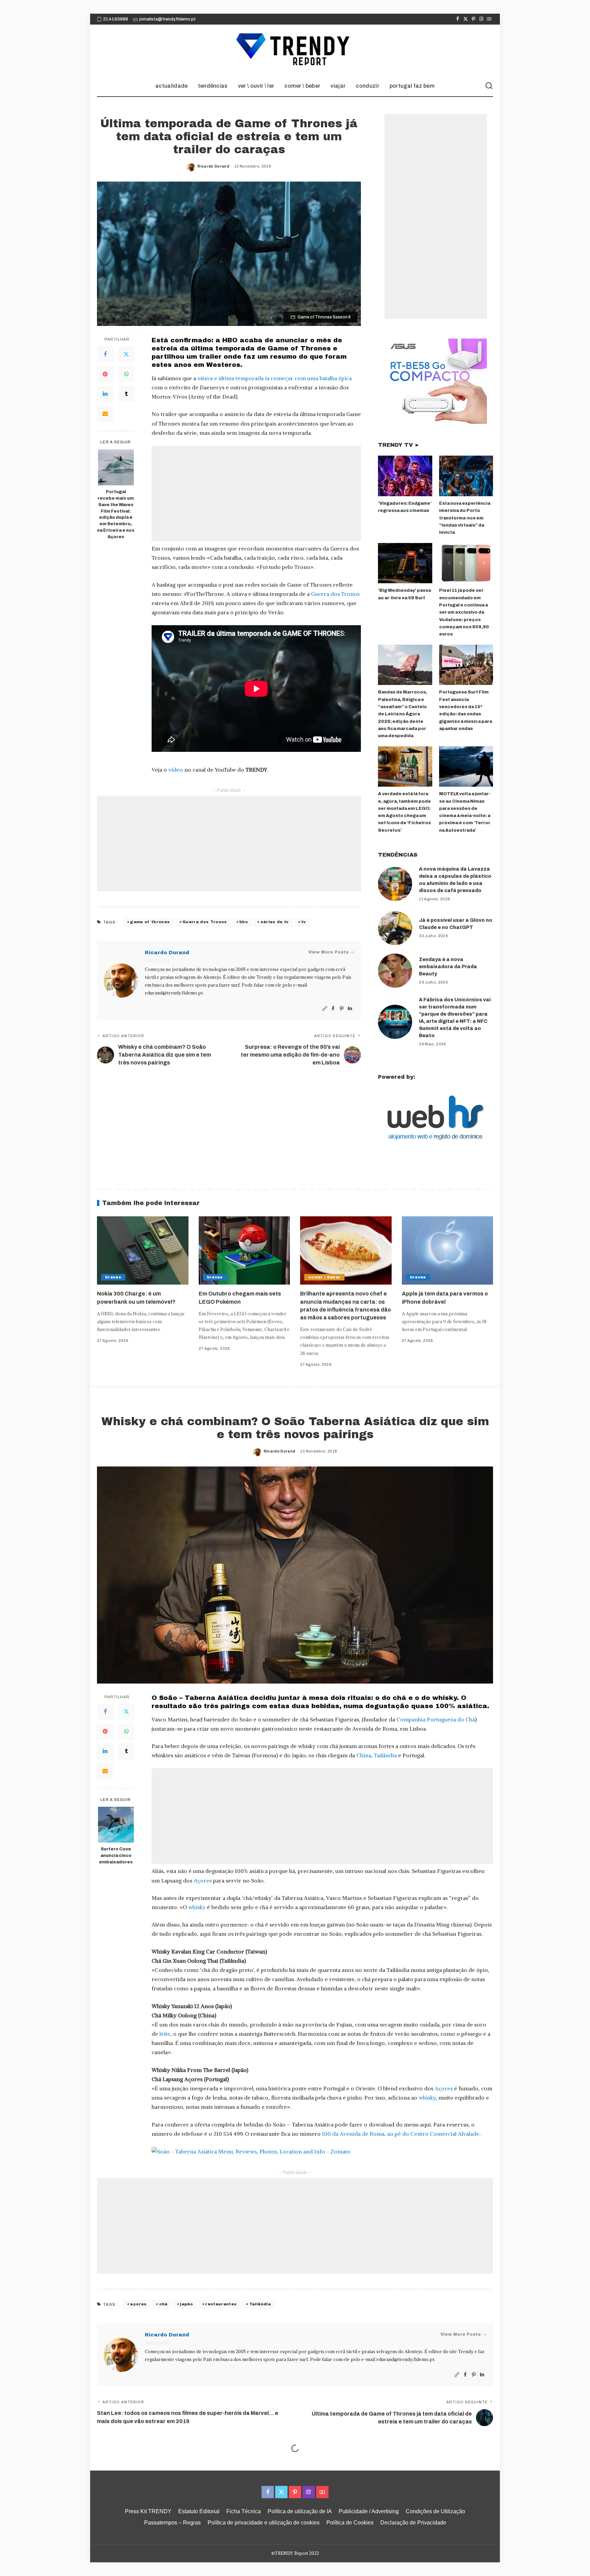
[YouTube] (489, 19)
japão (186, 2304)
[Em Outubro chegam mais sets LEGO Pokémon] (244, 1251)
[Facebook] (458, 19)
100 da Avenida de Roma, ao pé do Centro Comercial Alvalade (401, 2134)
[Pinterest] (473, 19)
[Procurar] (489, 86)
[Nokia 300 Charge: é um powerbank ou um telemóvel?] (143, 1251)
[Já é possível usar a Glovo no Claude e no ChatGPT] (395, 928)
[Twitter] (466, 19)
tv (304, 922)
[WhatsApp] (126, 374)
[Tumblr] (126, 394)
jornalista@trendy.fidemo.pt (167, 19)
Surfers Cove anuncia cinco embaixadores (116, 1856)
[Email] (105, 414)
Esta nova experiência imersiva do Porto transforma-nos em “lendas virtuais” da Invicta (465, 518)
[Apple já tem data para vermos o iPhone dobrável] (448, 1251)
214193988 (116, 19)
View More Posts (328, 952)
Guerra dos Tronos (335, 594)
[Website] (325, 1009)
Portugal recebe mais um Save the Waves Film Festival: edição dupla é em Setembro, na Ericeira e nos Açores (116, 514)
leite (165, 2034)
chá (163, 2304)
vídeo (176, 770)
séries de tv (275, 922)
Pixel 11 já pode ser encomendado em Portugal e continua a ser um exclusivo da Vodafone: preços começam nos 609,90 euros (464, 612)
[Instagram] (481, 19)
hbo (244, 922)
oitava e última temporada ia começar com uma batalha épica (275, 378)
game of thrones (150, 922)
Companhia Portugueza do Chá (436, 1719)
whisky (197, 1907)
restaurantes (221, 2304)
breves (113, 1277)
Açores (203, 1880)
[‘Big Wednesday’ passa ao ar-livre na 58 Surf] (405, 563)
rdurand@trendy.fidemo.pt (174, 993)
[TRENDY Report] (295, 50)
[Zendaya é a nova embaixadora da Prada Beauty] (395, 971)
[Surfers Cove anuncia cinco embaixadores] (116, 1825)
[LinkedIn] (105, 394)
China (364, 1755)
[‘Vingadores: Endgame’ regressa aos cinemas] (405, 476)
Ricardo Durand (213, 166)
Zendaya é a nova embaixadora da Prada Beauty (448, 967)
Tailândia (385, 1755)
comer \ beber (324, 1277)
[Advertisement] (256, 493)
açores (138, 2304)
